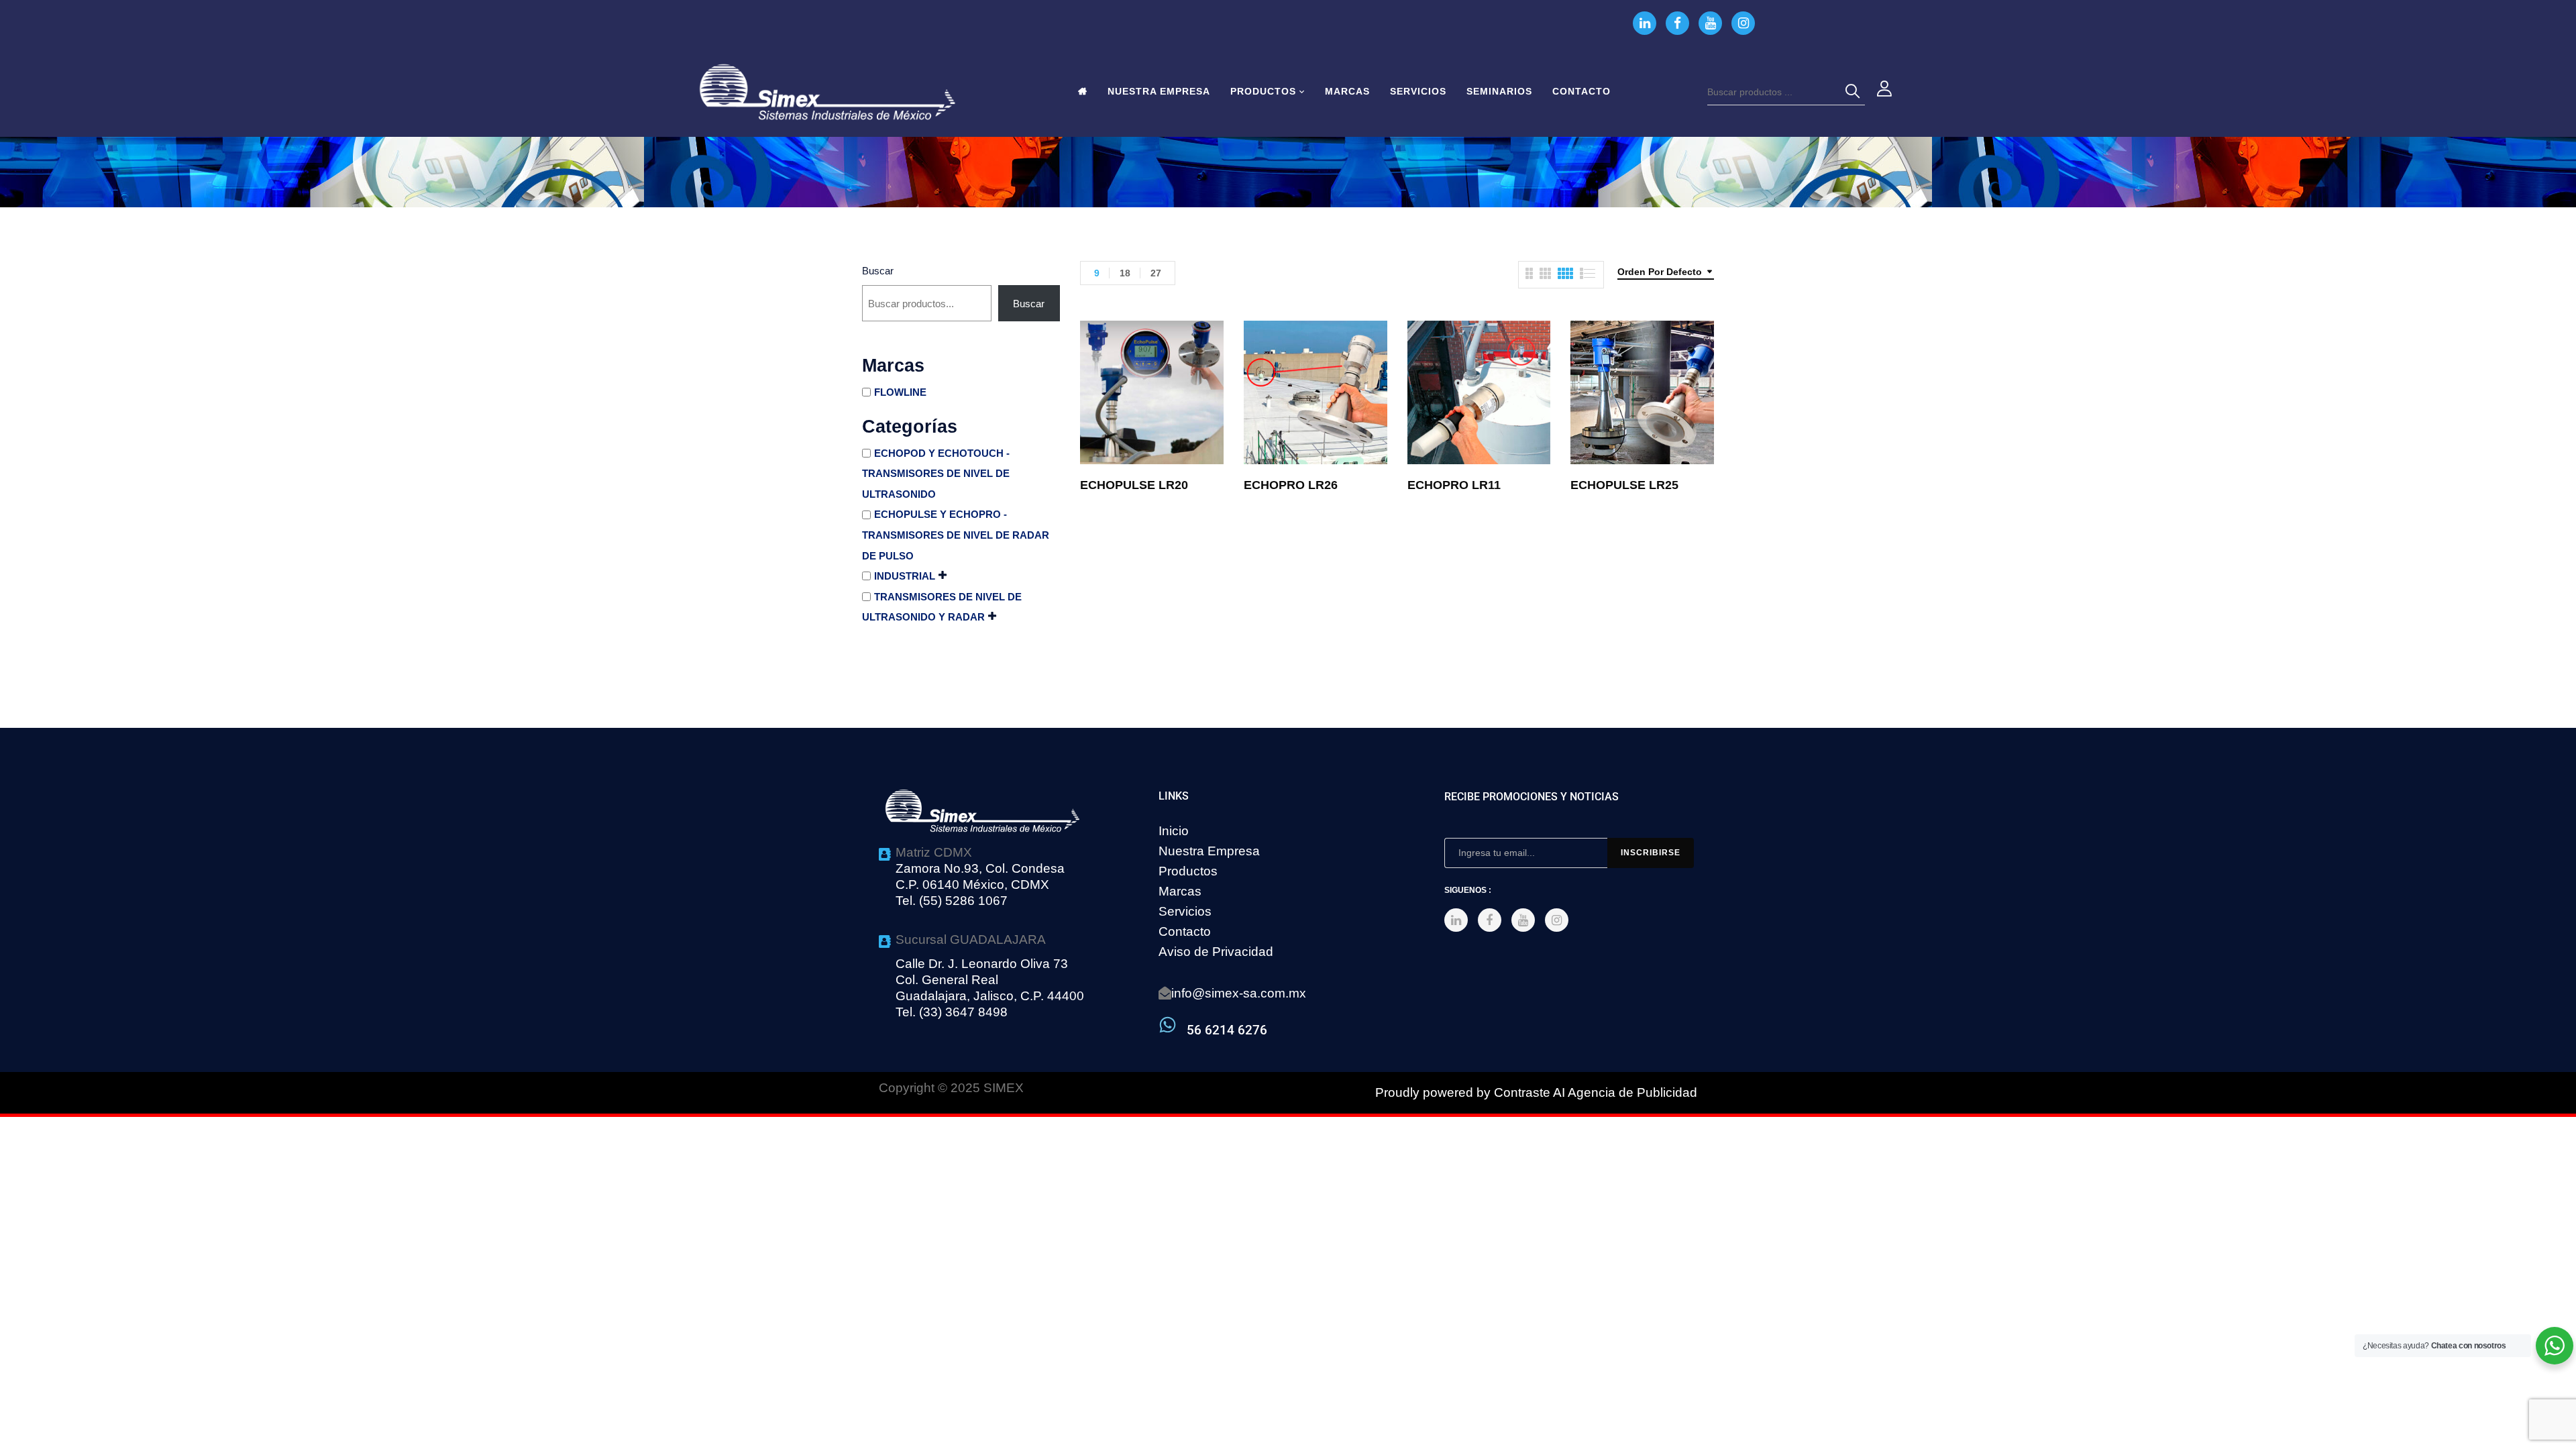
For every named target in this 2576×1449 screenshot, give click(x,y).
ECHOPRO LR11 (1454, 485)
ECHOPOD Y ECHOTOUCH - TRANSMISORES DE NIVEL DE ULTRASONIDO (936, 474)
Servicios (1185, 911)
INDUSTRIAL (905, 576)
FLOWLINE (900, 392)
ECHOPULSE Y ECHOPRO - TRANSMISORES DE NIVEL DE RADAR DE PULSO (956, 535)
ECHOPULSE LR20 (1134, 485)
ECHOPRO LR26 (1291, 485)
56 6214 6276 (1227, 1030)
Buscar (878, 271)
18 (1125, 273)
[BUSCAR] (1855, 92)
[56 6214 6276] (1168, 1025)
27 (1156, 273)
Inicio (1174, 831)
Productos (1188, 871)
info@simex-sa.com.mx (1239, 993)
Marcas (1180, 891)
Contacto (1185, 931)
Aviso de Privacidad (1216, 952)
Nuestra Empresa (1209, 851)
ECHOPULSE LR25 (1624, 485)
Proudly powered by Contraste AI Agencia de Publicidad (1536, 1092)
